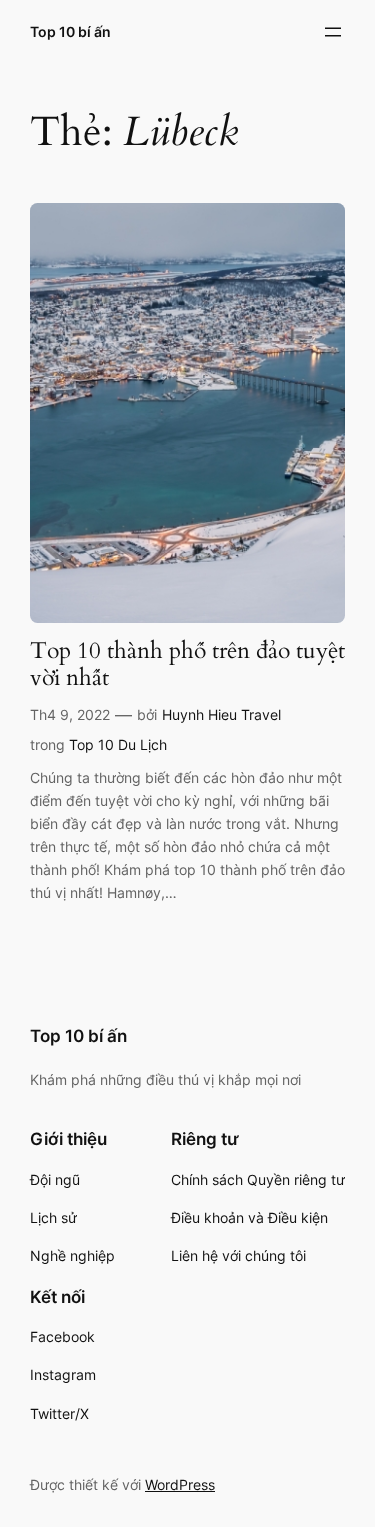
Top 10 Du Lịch (118, 744)
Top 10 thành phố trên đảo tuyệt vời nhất (187, 665)
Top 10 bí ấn (70, 31)
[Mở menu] (333, 32)
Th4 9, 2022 (70, 714)
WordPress (180, 1484)
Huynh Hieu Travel (221, 714)
